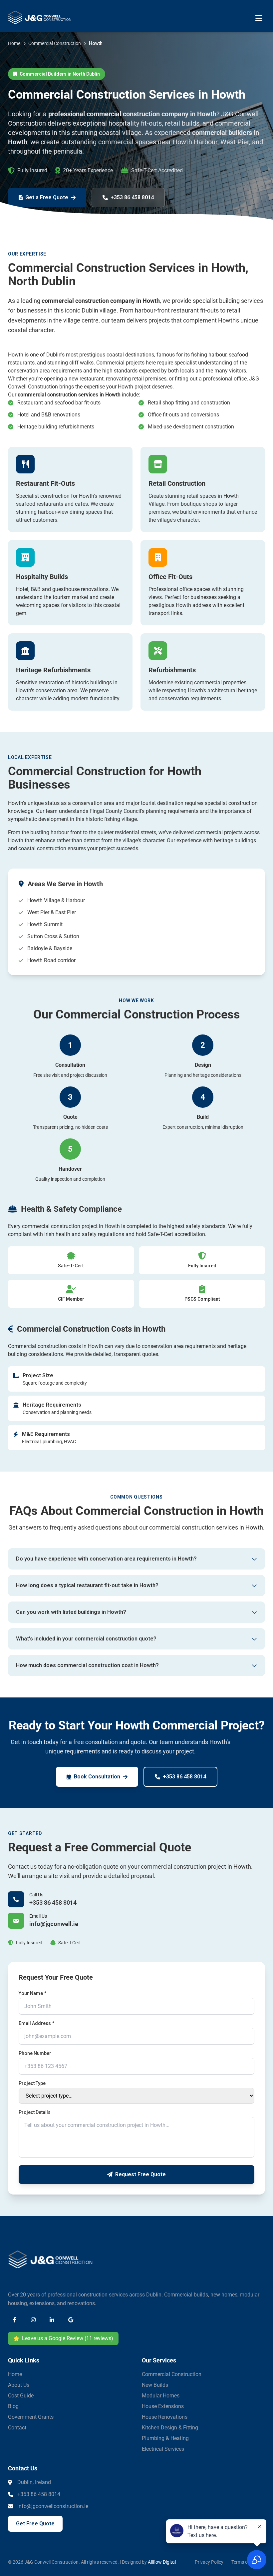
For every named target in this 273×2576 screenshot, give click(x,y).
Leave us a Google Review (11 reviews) (68, 2338)
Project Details (35, 2112)
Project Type (32, 2083)
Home (15, 2374)
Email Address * (36, 2023)
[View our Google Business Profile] (71, 2320)
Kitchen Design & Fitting (170, 2428)
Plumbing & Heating (165, 2438)
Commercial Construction (172, 2374)
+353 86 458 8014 (132, 197)
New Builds (155, 2385)
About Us (19, 2385)
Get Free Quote (35, 2524)
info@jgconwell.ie (54, 1924)
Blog (13, 2406)
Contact (17, 2428)
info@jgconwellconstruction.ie (53, 2506)
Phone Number (35, 2053)
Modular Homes (161, 2396)
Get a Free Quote (47, 197)
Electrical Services (163, 2449)
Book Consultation (97, 1777)
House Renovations (165, 2417)
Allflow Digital (162, 2562)
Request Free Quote (140, 2174)
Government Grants (31, 2417)
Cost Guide (21, 2396)
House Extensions (163, 2406)
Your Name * (32, 1993)
